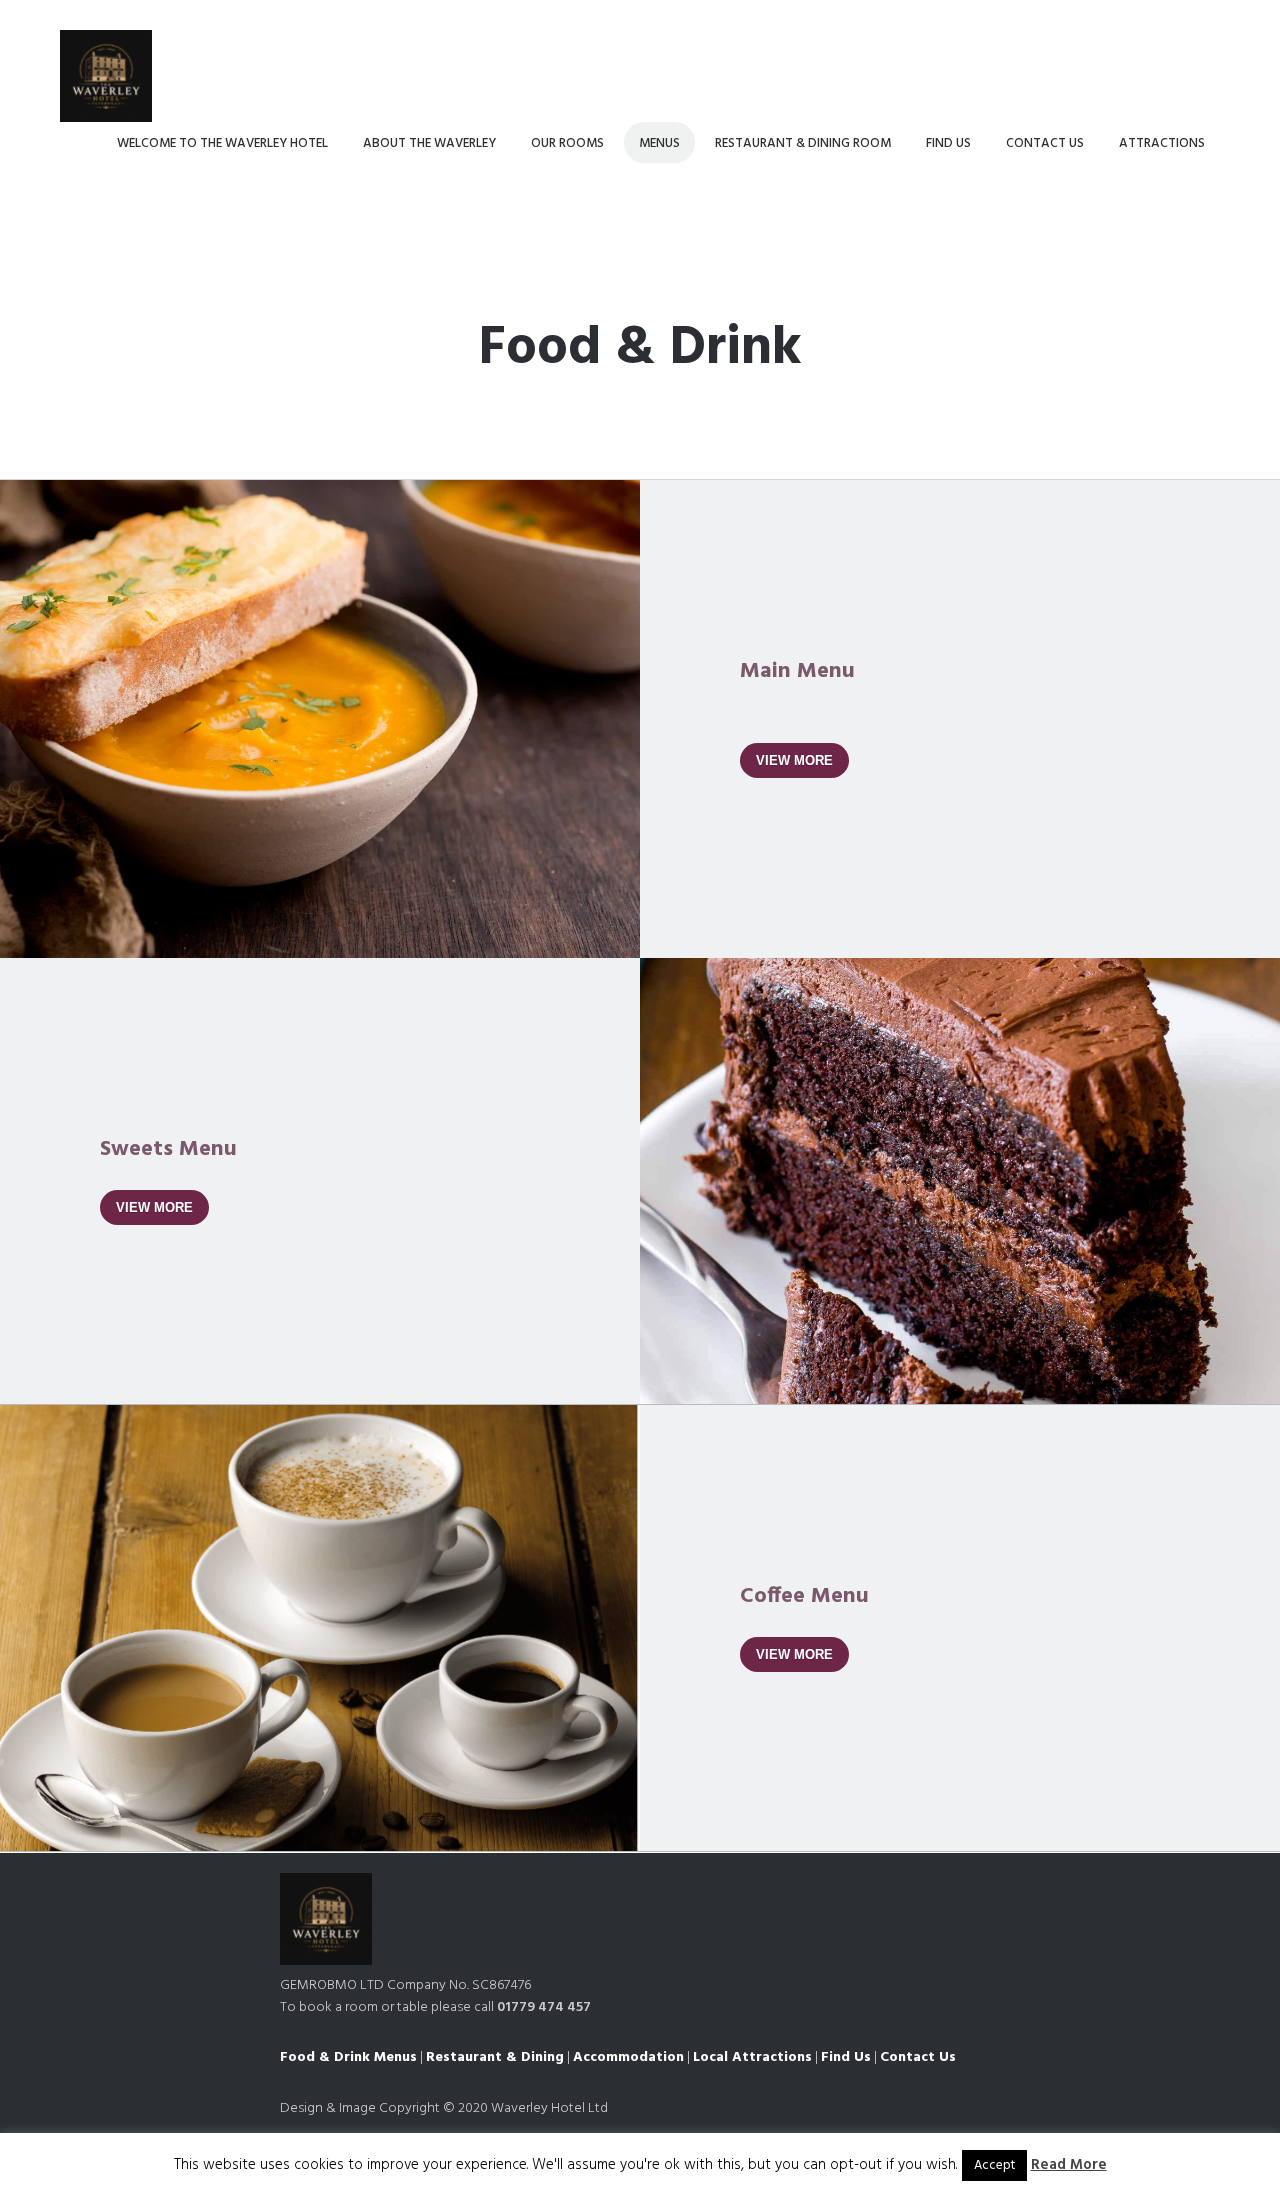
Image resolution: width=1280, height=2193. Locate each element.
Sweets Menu (168, 1149)
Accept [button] (994, 2165)
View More (794, 760)
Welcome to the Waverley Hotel (222, 143)
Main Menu (797, 671)
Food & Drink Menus (348, 2057)
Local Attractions (752, 2057)
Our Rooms (567, 143)
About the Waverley (429, 143)
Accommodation (628, 2057)
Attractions (1162, 143)
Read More (1069, 2165)
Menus (659, 143)
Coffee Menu (804, 1596)
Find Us (948, 143)
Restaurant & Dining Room (803, 143)
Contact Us (1045, 143)
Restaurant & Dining (495, 2057)
